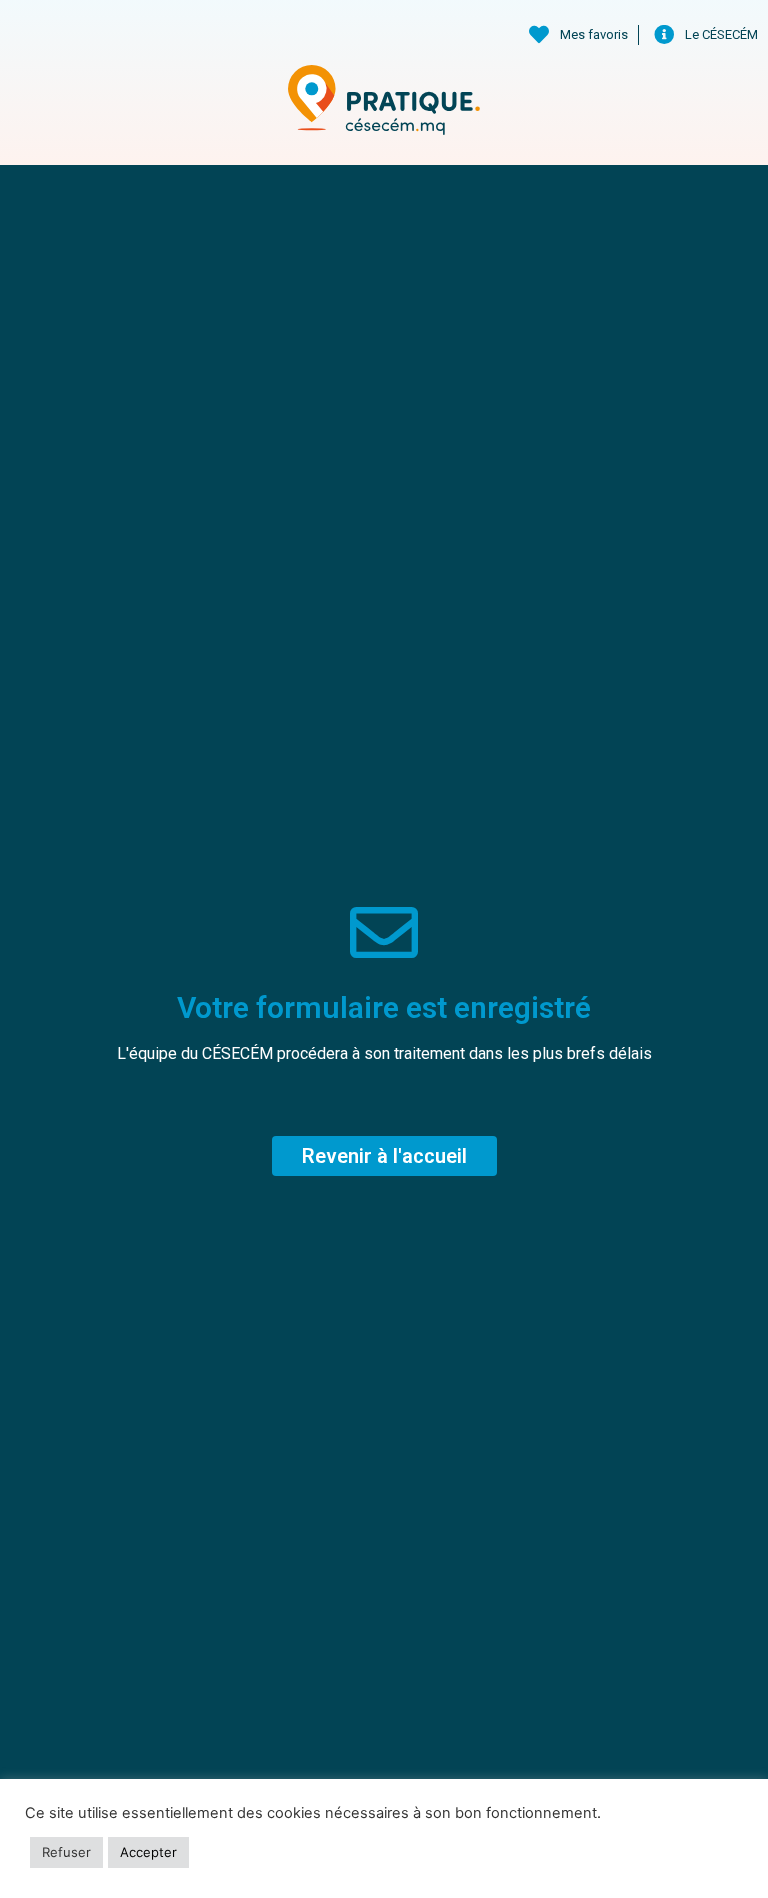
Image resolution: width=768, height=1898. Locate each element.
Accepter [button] (148, 1852)
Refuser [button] (66, 1852)
